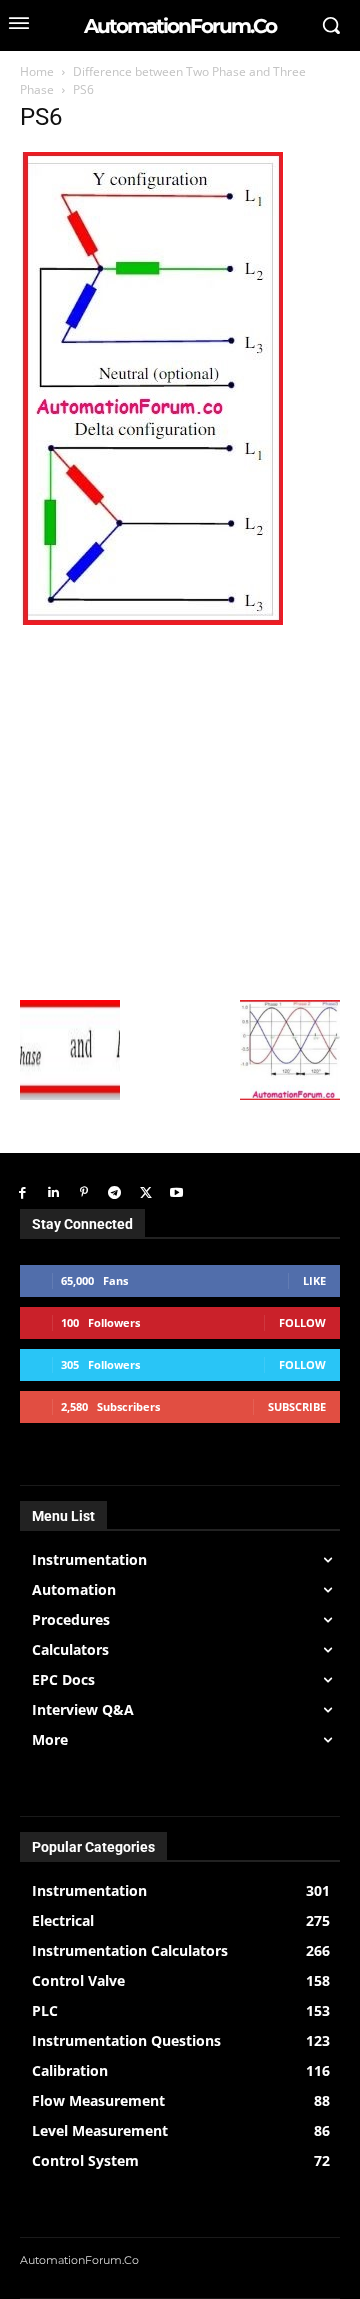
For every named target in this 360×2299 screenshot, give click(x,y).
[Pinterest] (84, 1193)
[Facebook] (22, 1193)
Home (37, 71)
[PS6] (151, 619)
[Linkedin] (53, 1193)
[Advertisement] (180, 810)
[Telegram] (114, 1193)
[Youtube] (176, 1193)
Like (314, 1280)
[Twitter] (145, 1193)
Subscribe (297, 1406)
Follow (302, 1322)
